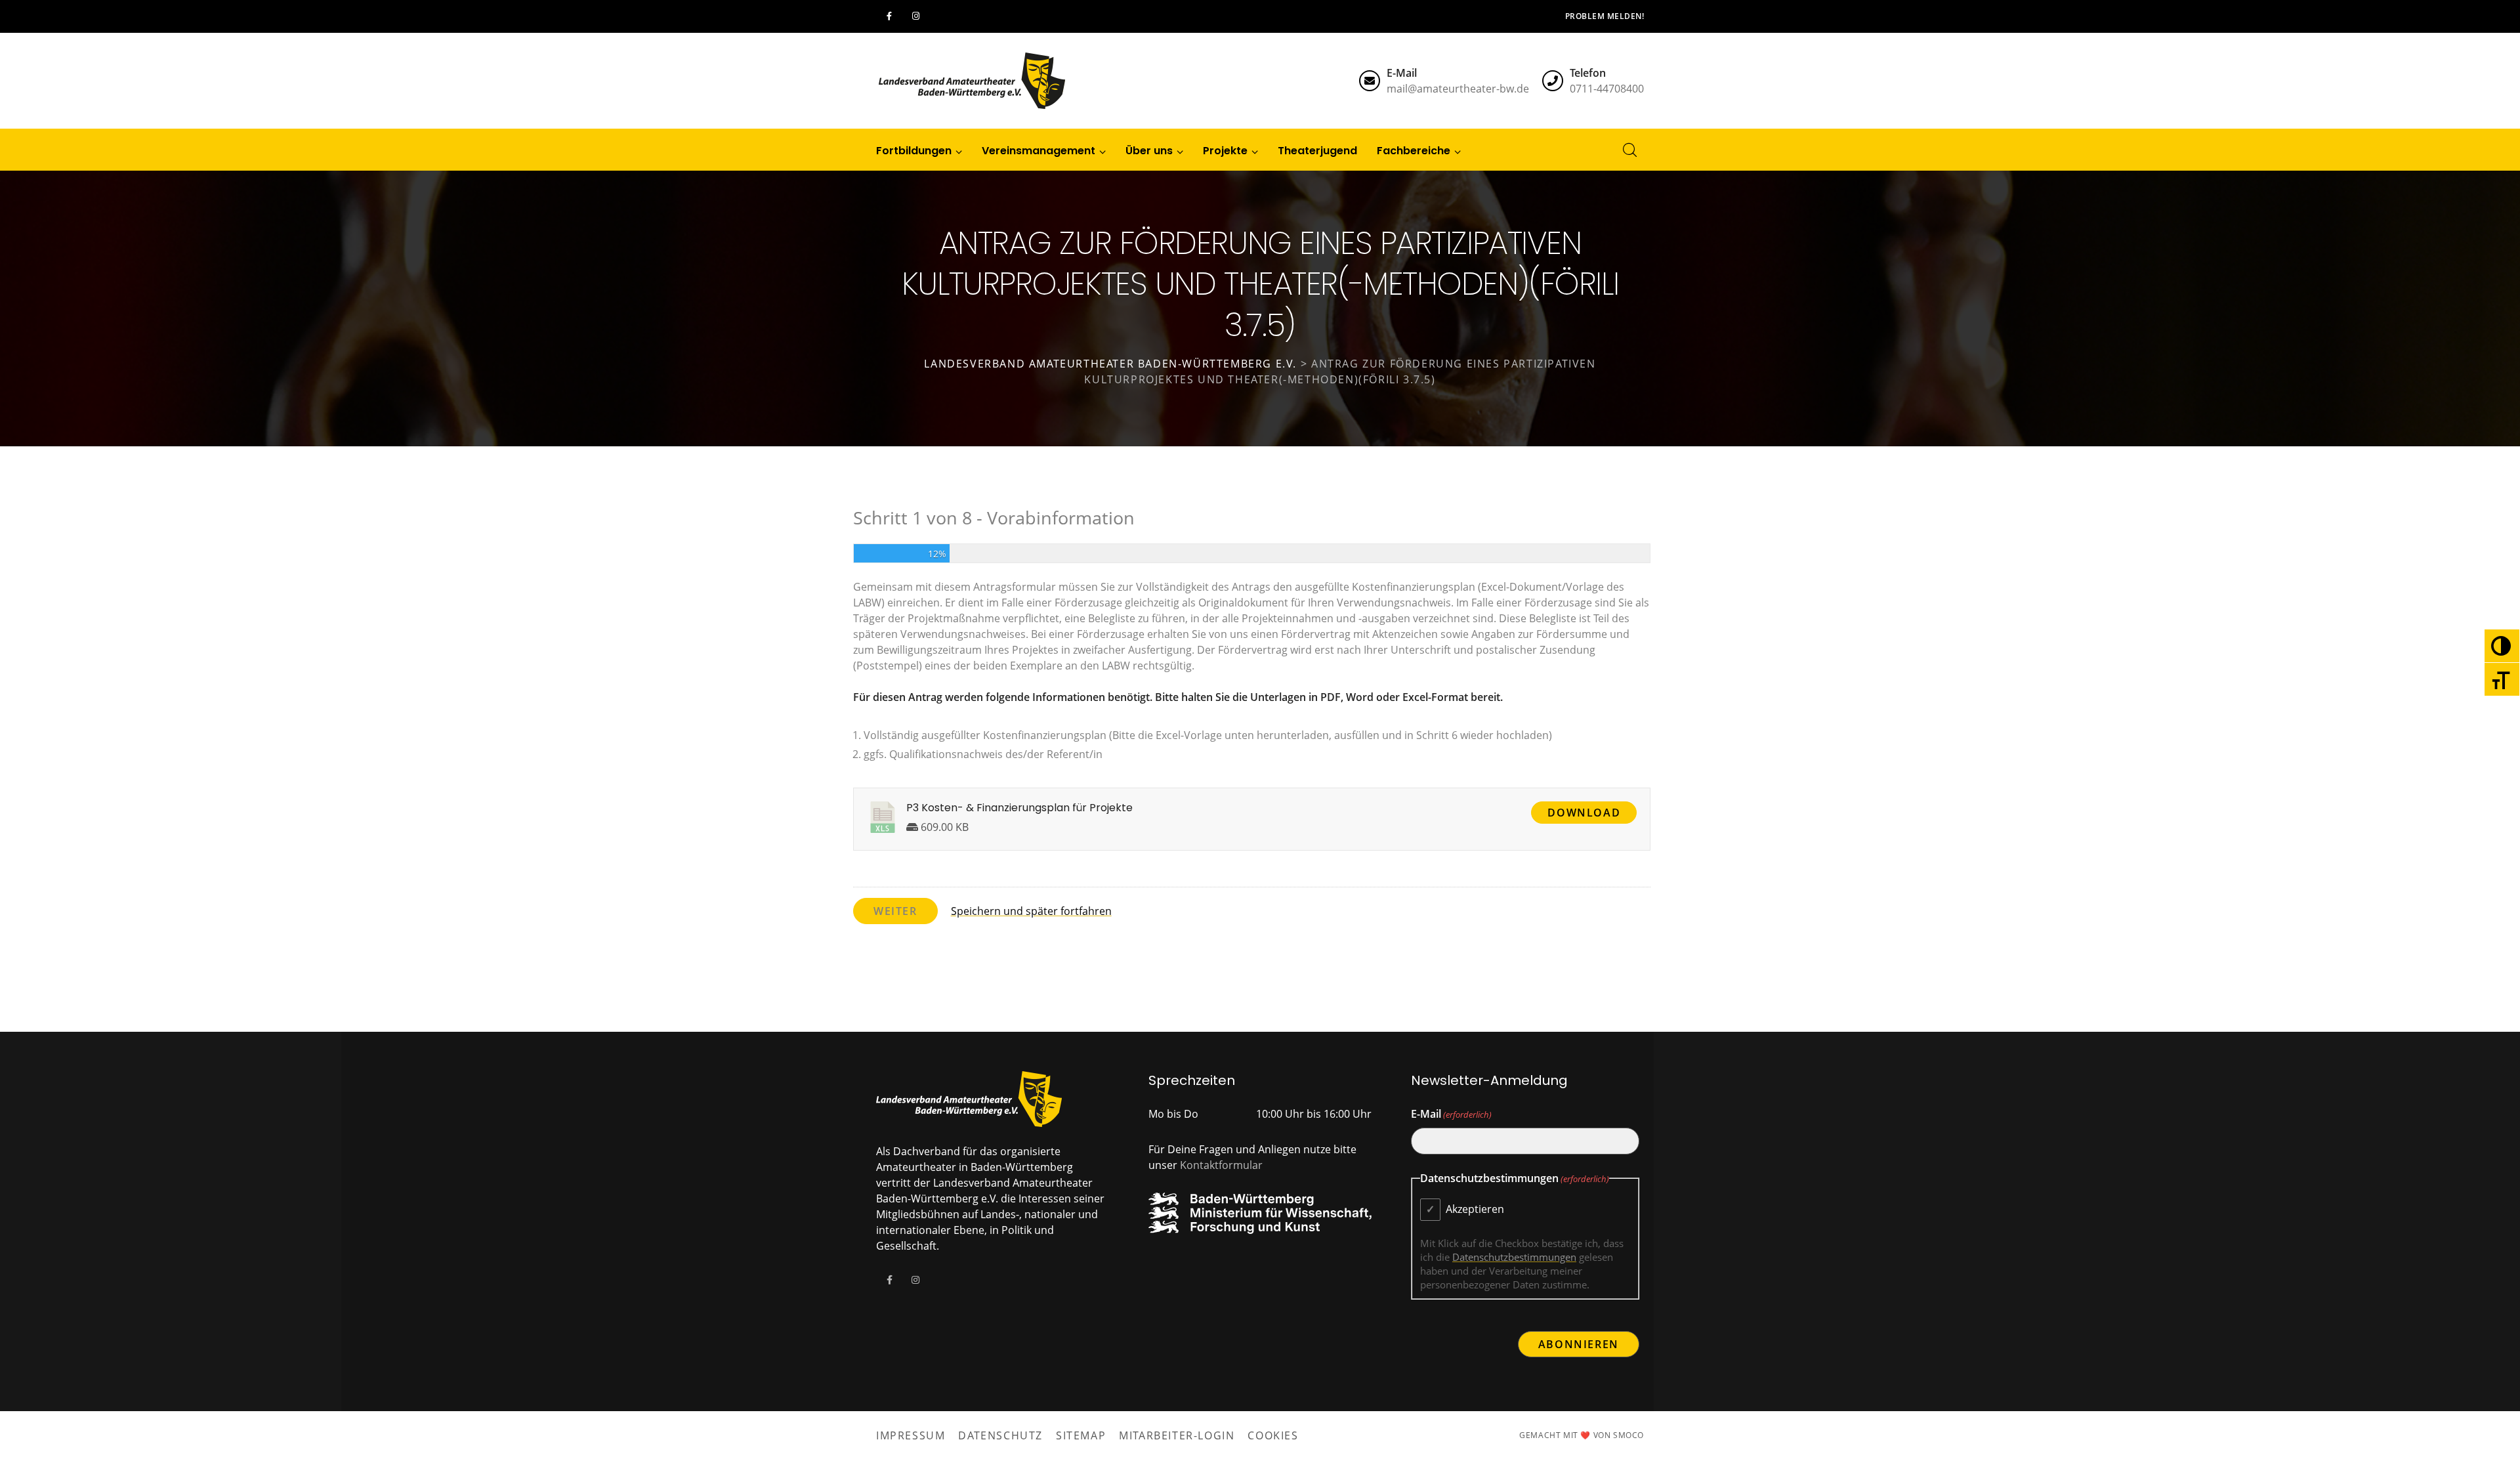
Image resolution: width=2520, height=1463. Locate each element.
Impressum (911, 1435)
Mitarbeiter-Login (1177, 1435)
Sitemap (1081, 1435)
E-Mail (1451, 1114)
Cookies (1273, 1435)
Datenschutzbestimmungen (1514, 1257)
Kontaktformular (1221, 1165)
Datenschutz (1000, 1435)
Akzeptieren (1475, 1209)
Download (1584, 813)
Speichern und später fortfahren (1031, 911)
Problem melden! (1605, 16)
